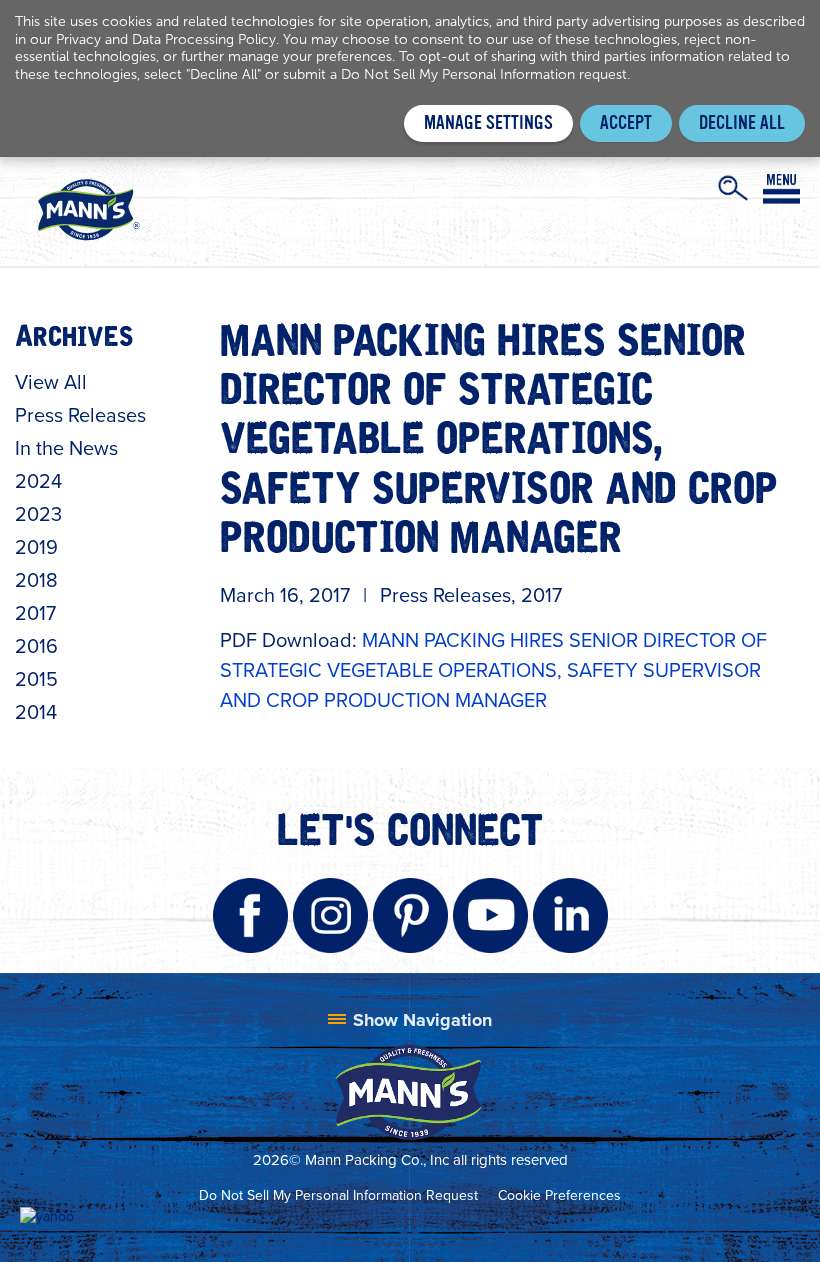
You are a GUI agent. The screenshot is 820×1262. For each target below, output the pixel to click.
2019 (36, 547)
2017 (35, 613)
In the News (66, 448)
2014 (36, 712)
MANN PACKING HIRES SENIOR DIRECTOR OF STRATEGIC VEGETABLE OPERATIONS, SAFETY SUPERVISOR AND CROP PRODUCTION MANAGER (493, 670)
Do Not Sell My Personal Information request (484, 74)
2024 (38, 481)
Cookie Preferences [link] (559, 1195)
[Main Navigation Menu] (781, 189)
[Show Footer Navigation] (410, 1020)
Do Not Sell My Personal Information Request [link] (338, 1195)
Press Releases (80, 415)
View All (51, 382)
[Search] (733, 188)
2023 (38, 514)
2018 (36, 580)
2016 (36, 646)
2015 (36, 679)
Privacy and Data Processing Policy (166, 39)
